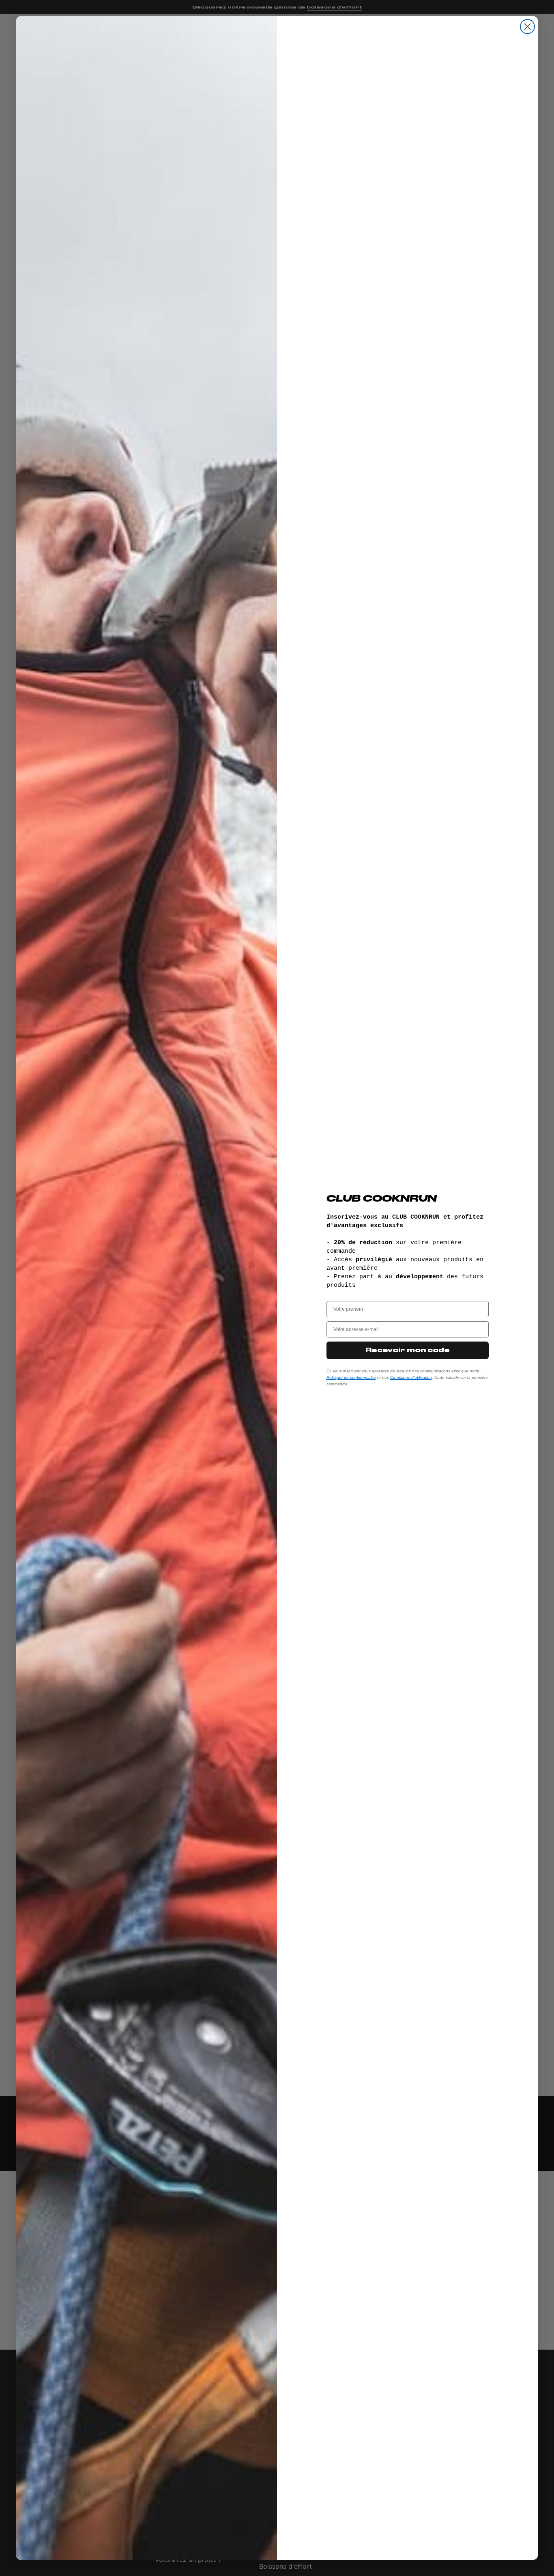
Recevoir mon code (408, 1350)
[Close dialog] (527, 27)
